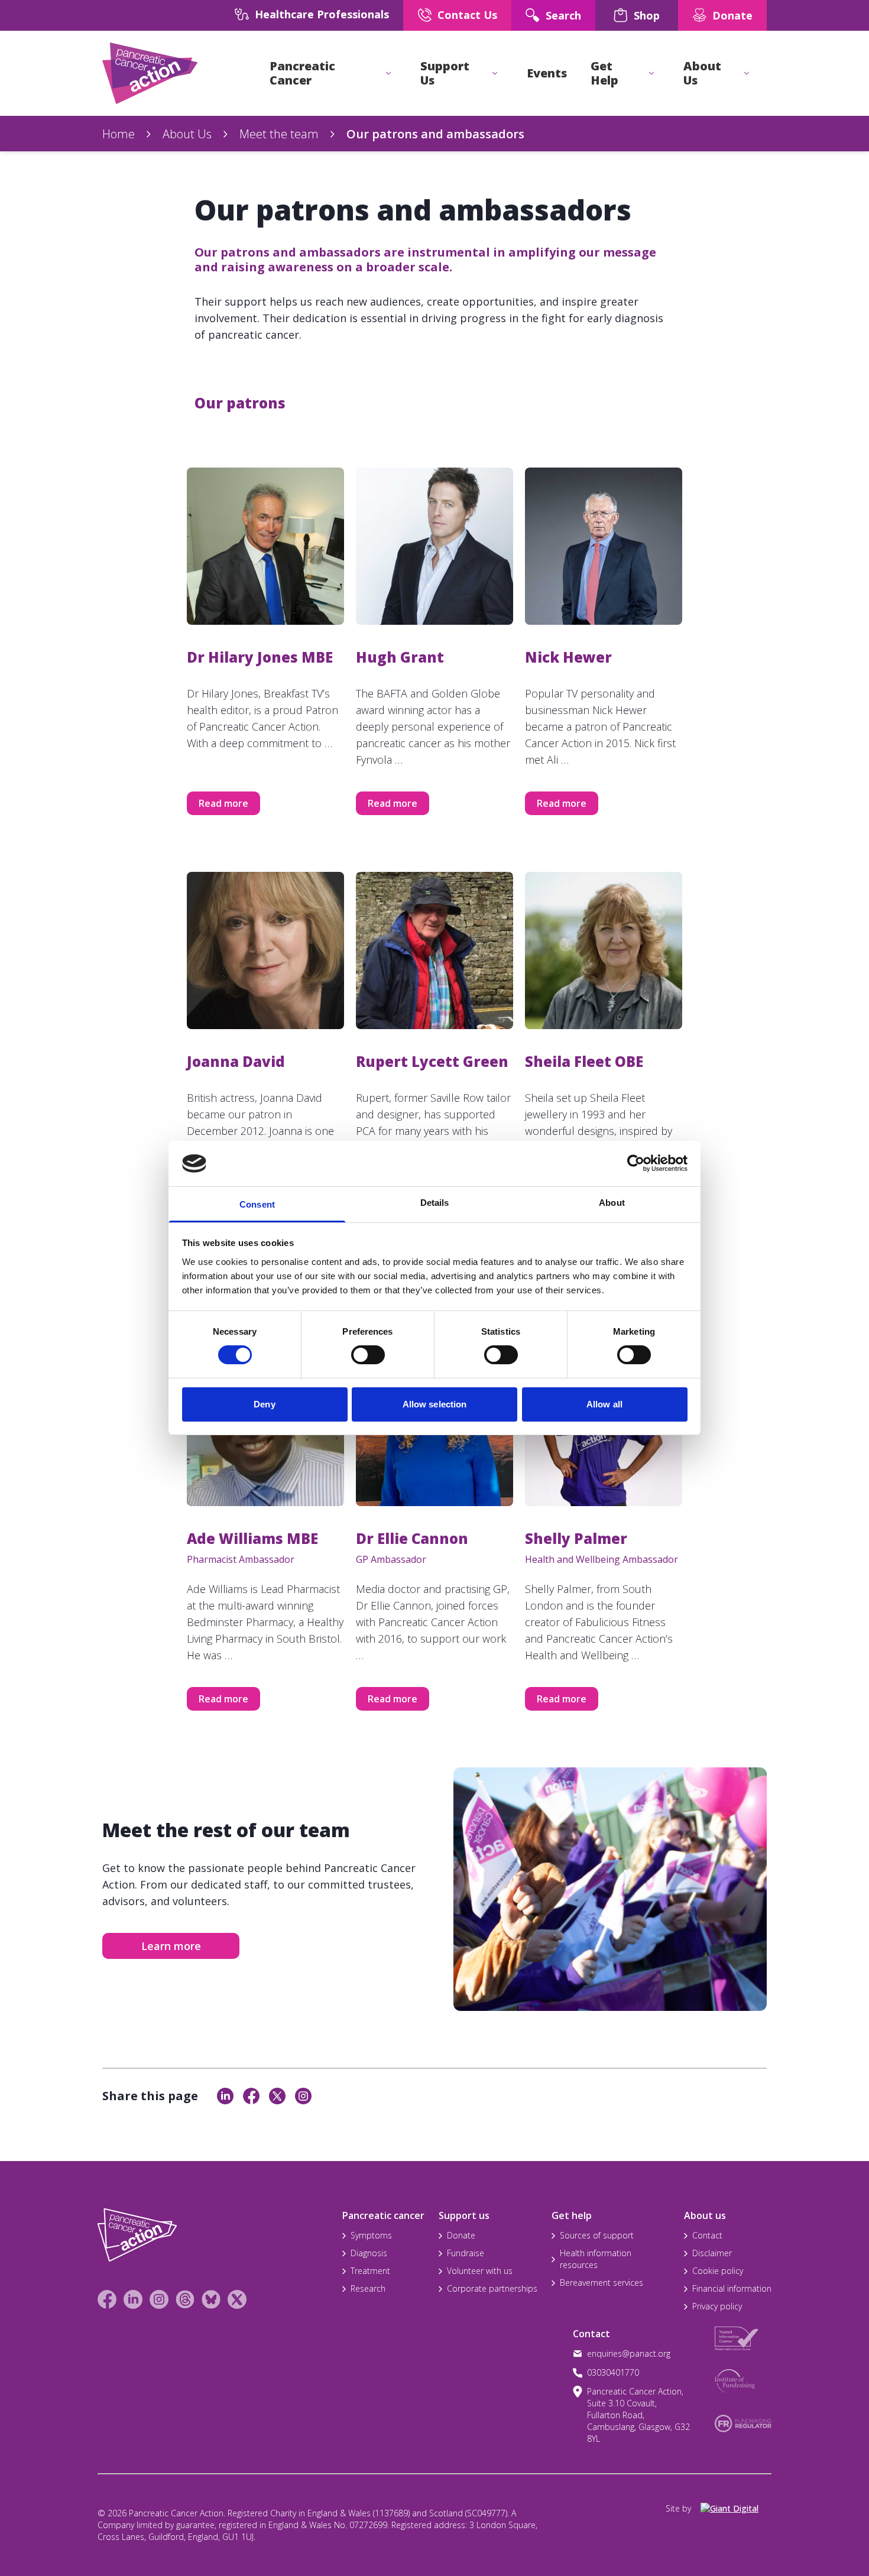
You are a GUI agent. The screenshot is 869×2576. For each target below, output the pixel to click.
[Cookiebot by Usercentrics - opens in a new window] (636, 1163)
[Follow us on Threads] (185, 2299)
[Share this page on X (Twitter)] (277, 2096)
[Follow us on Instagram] (159, 2299)
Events (547, 73)
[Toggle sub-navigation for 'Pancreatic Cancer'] (388, 73)
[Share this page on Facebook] (251, 2096)
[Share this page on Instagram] (303, 2096)
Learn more (171, 1946)
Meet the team (279, 134)
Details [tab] (435, 1203)
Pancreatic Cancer (302, 73)
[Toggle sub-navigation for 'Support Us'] (495, 73)
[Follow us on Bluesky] (211, 2299)
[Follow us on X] (237, 2299)
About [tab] (612, 1203)
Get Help (604, 73)
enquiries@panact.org (629, 2353)
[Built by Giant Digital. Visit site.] (736, 2509)
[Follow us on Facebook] (107, 2299)
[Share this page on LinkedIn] (225, 2096)
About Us (702, 73)
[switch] (356, 1350)
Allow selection (435, 1404)
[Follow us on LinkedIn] (133, 2299)
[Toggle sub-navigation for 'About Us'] (747, 73)
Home (119, 134)
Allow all (604, 1404)
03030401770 (613, 2372)
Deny (264, 1404)
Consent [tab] (257, 1204)
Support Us (445, 73)
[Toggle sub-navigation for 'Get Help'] (651, 73)
